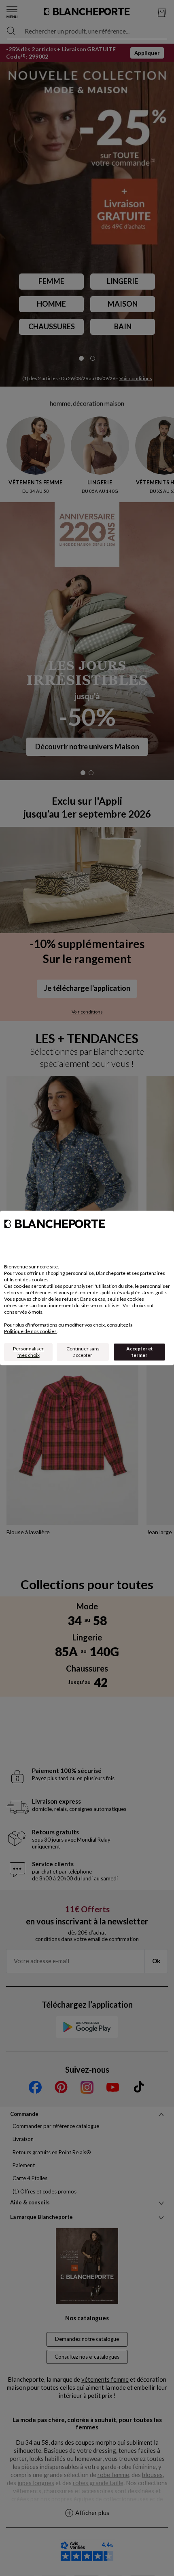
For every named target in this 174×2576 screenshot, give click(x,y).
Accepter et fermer (140, 1352)
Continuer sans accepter (83, 1352)
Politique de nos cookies (30, 1331)
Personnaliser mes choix (28, 1352)
